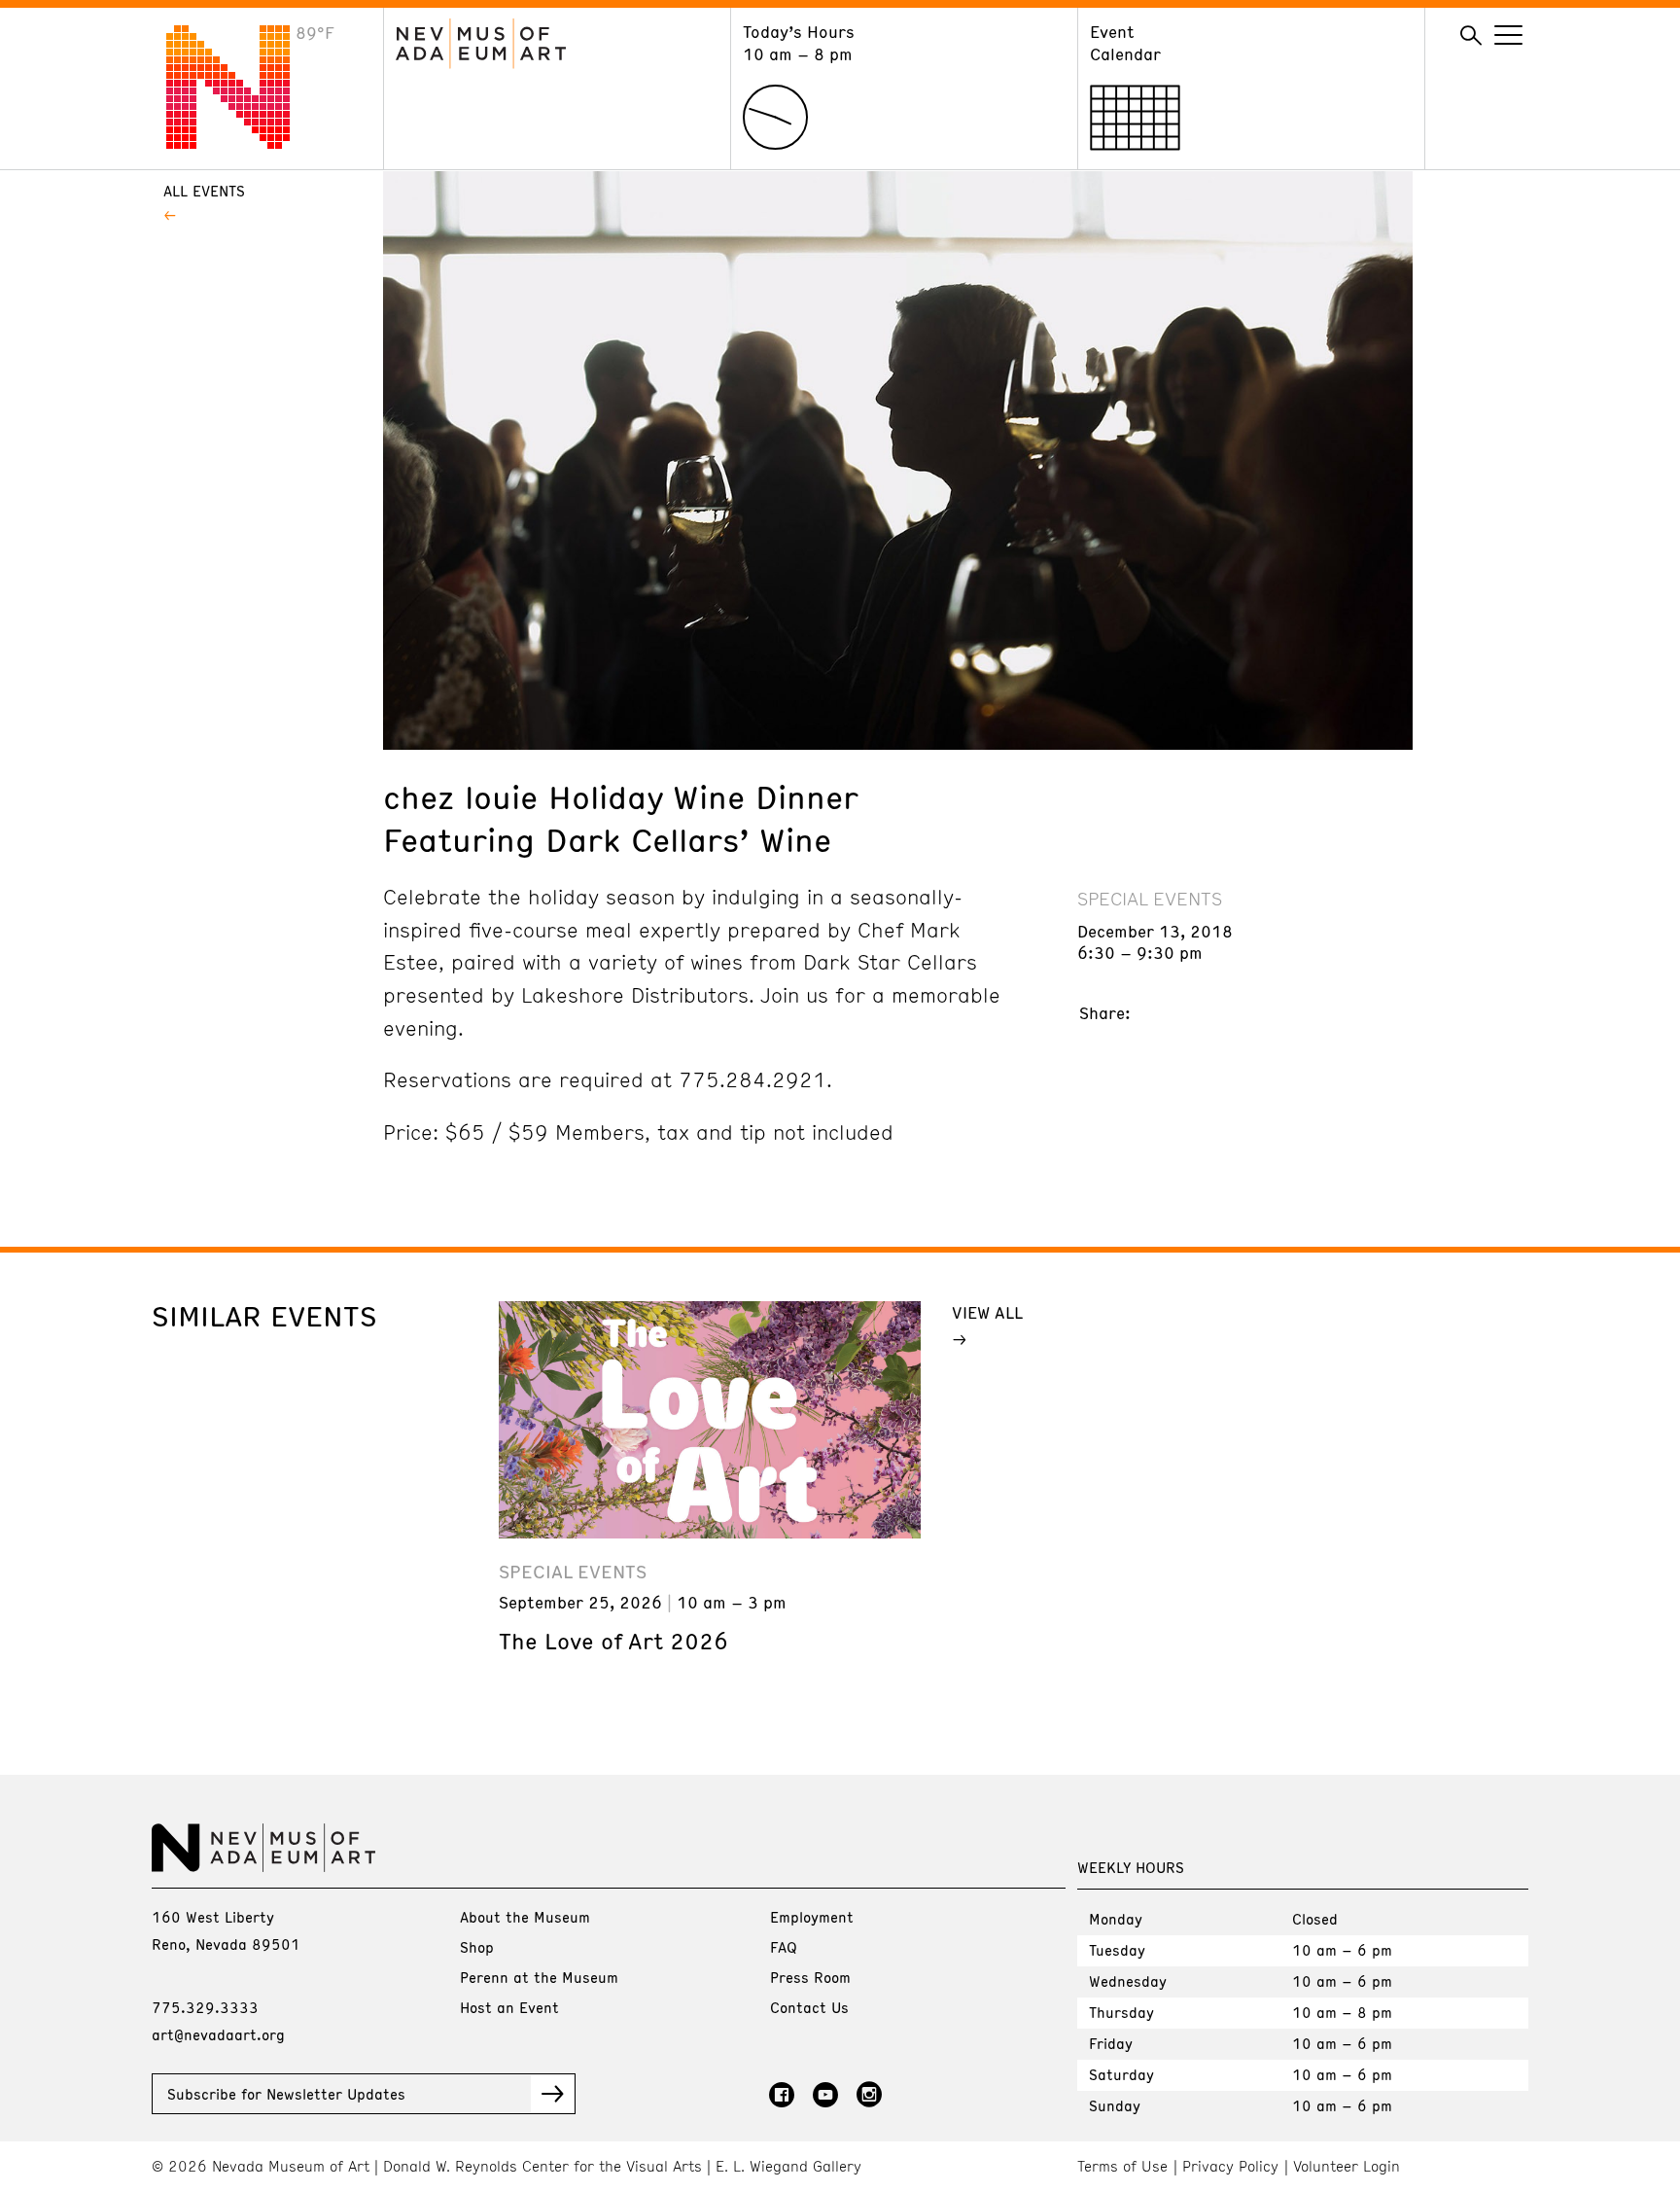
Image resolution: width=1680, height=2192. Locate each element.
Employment (812, 1917)
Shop (477, 1947)
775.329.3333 (205, 2007)
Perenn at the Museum (539, 1977)
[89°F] (243, 143)
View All (987, 1312)
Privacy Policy (1230, 2166)
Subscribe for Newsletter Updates (286, 2094)
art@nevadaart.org (218, 2034)
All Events (204, 191)
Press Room (810, 1977)
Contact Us (809, 2007)
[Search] (1471, 36)
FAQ (784, 1947)
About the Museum (525, 1917)
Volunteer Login (1347, 2166)
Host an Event (509, 2007)
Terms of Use (1122, 2166)
